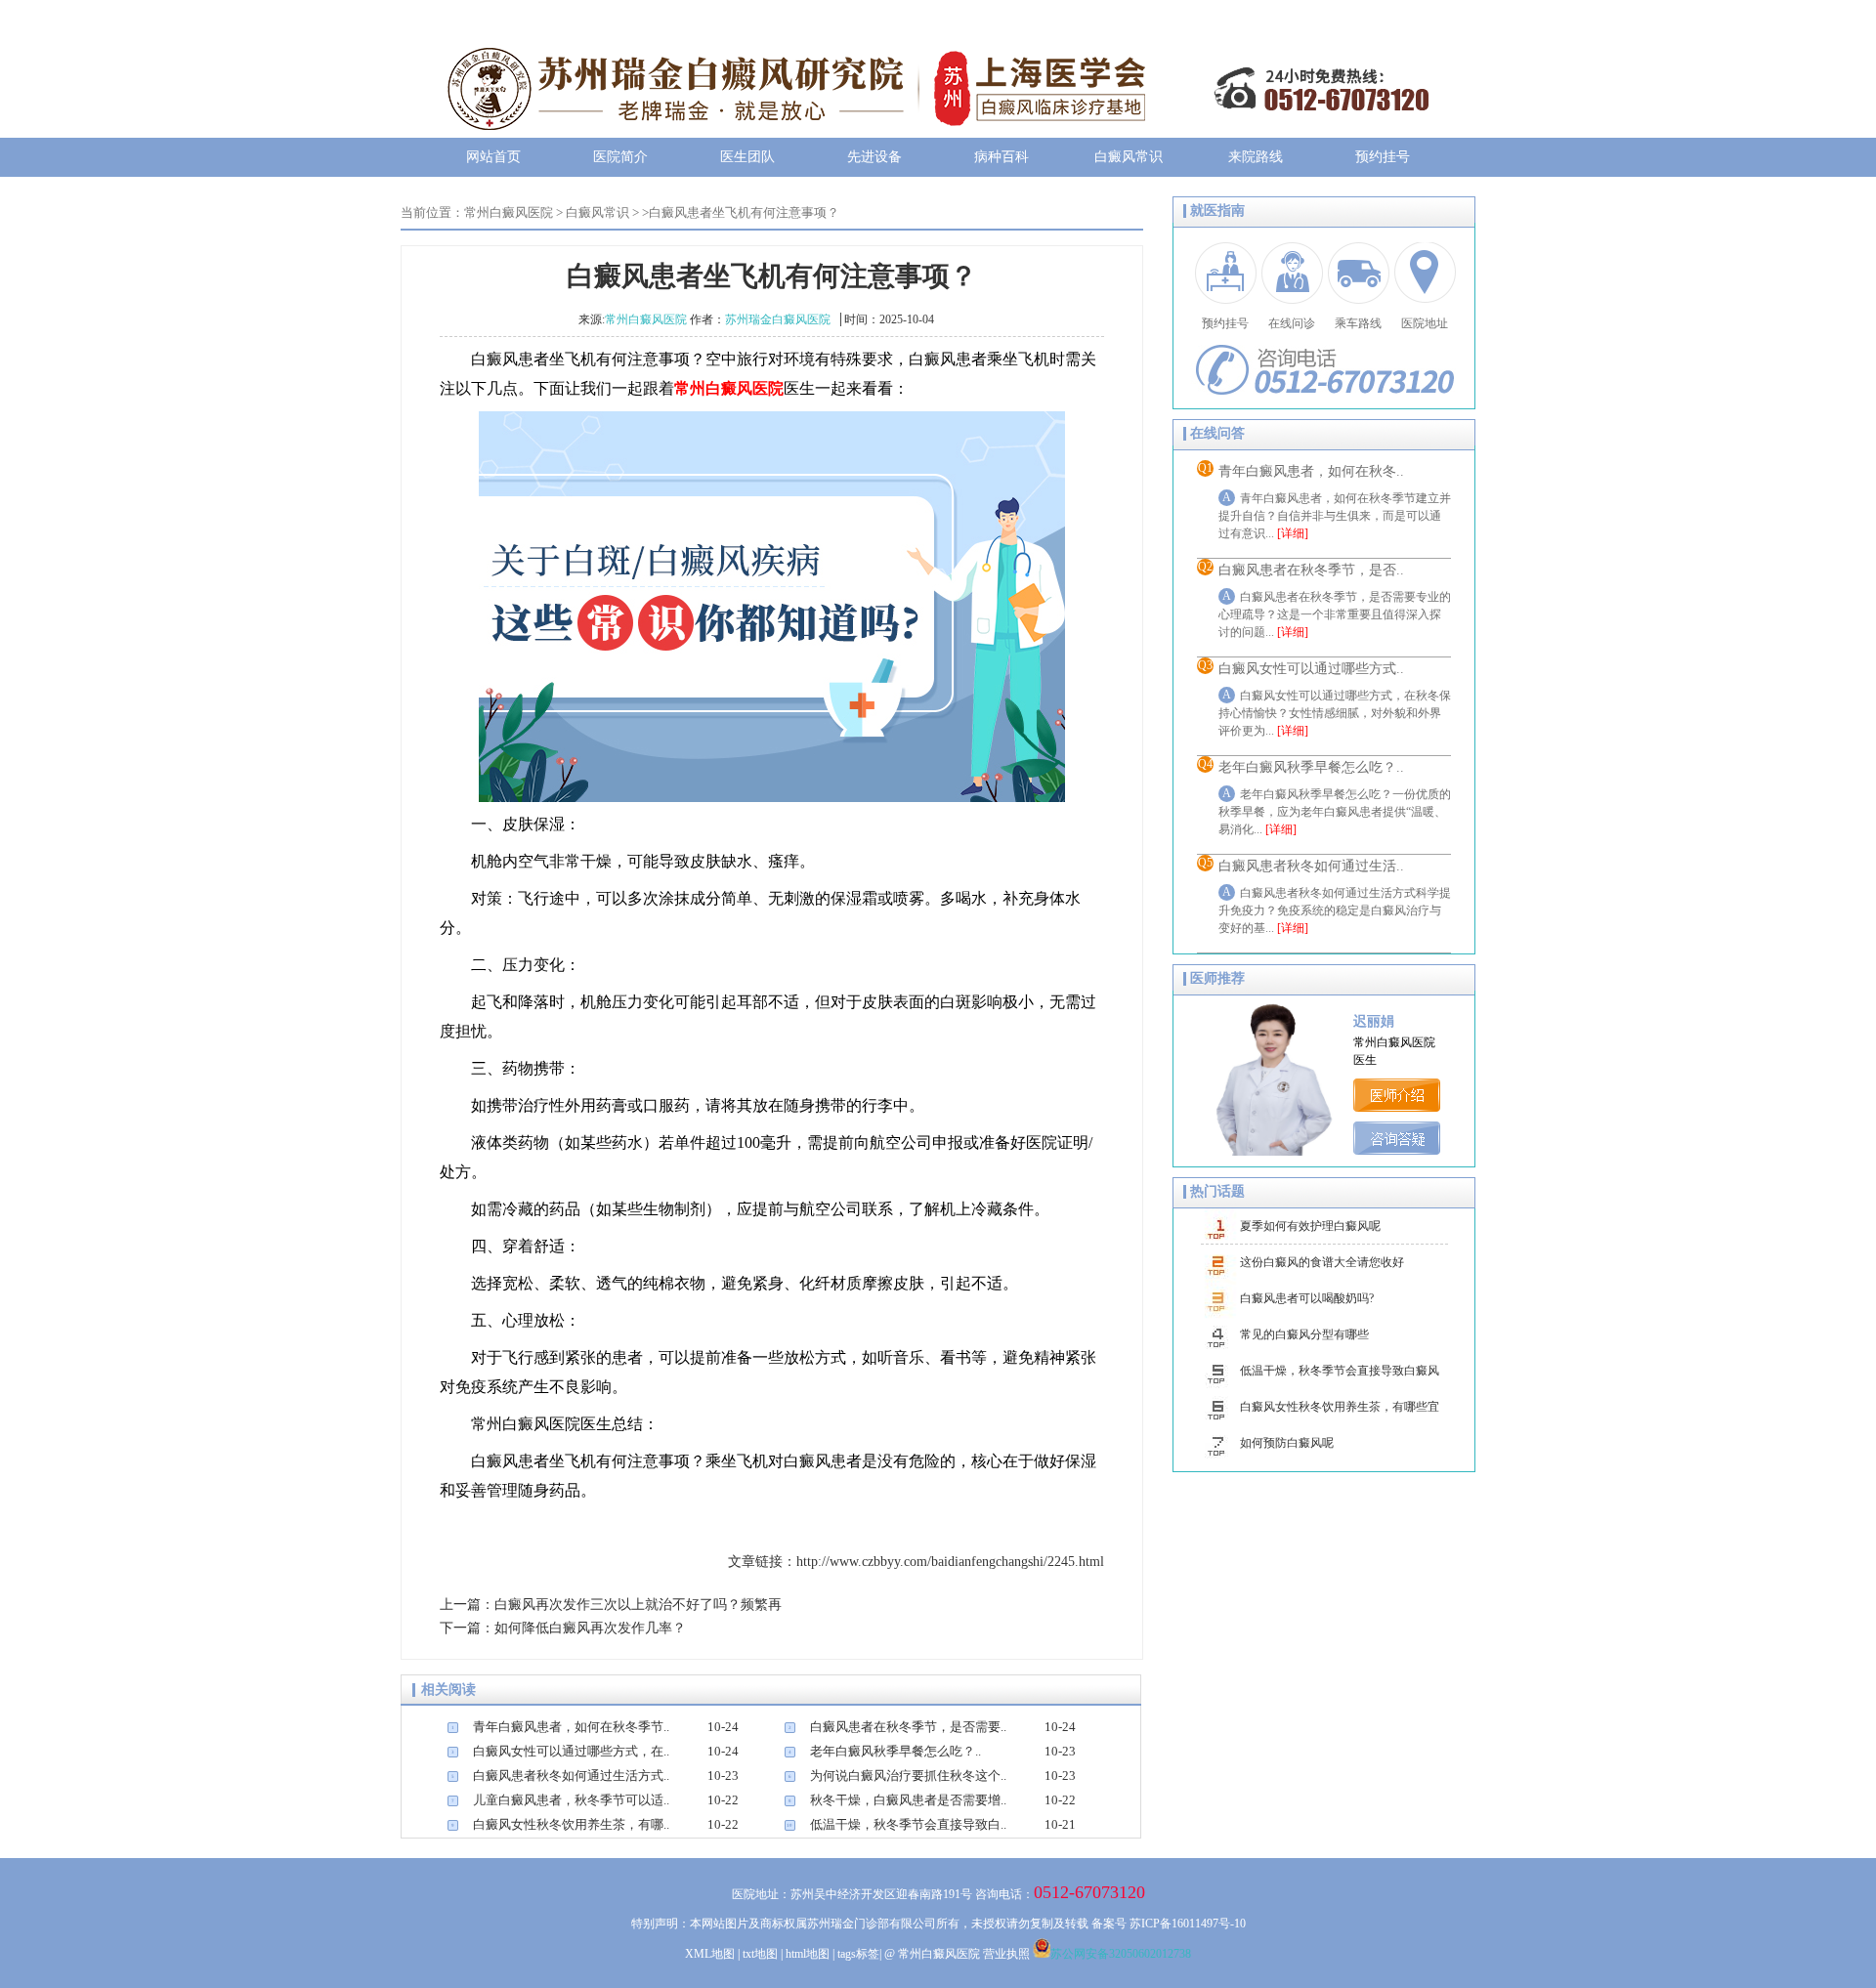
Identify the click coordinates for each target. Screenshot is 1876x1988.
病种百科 (1002, 157)
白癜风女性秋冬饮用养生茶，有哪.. (571, 1824)
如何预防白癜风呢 (1287, 1443)
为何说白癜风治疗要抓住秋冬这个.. (908, 1776)
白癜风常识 (1129, 157)
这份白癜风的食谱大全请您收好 (1322, 1262)
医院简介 (620, 157)
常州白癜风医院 (509, 212)
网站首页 (493, 157)
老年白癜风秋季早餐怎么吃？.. (895, 1751)
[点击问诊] (1397, 1150)
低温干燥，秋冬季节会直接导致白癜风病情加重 (1340, 1376)
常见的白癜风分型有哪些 (1304, 1334)
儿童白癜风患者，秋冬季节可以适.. (571, 1800)
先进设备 (874, 157)
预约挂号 (1383, 157)
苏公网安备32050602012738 (1121, 1954)
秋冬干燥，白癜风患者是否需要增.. (908, 1800)
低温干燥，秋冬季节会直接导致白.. (908, 1824)
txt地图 (760, 1954)
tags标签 (858, 1954)
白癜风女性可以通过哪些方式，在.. (571, 1751)
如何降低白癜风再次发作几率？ (590, 1628)
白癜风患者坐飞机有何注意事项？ (744, 212)
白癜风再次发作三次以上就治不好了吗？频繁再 (638, 1605)
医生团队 (747, 157)
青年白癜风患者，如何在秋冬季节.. (571, 1727)
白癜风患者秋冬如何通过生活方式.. (571, 1776)
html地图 (808, 1954)
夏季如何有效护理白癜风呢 (1310, 1226)
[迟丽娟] (1397, 1107)
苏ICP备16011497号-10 (1188, 1924)
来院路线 (1256, 157)
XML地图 (710, 1954)
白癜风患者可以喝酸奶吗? (1307, 1298)
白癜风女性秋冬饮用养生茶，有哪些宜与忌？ (1340, 1413)
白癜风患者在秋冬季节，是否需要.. (908, 1727)
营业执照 (1006, 1954)
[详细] (1293, 533)
